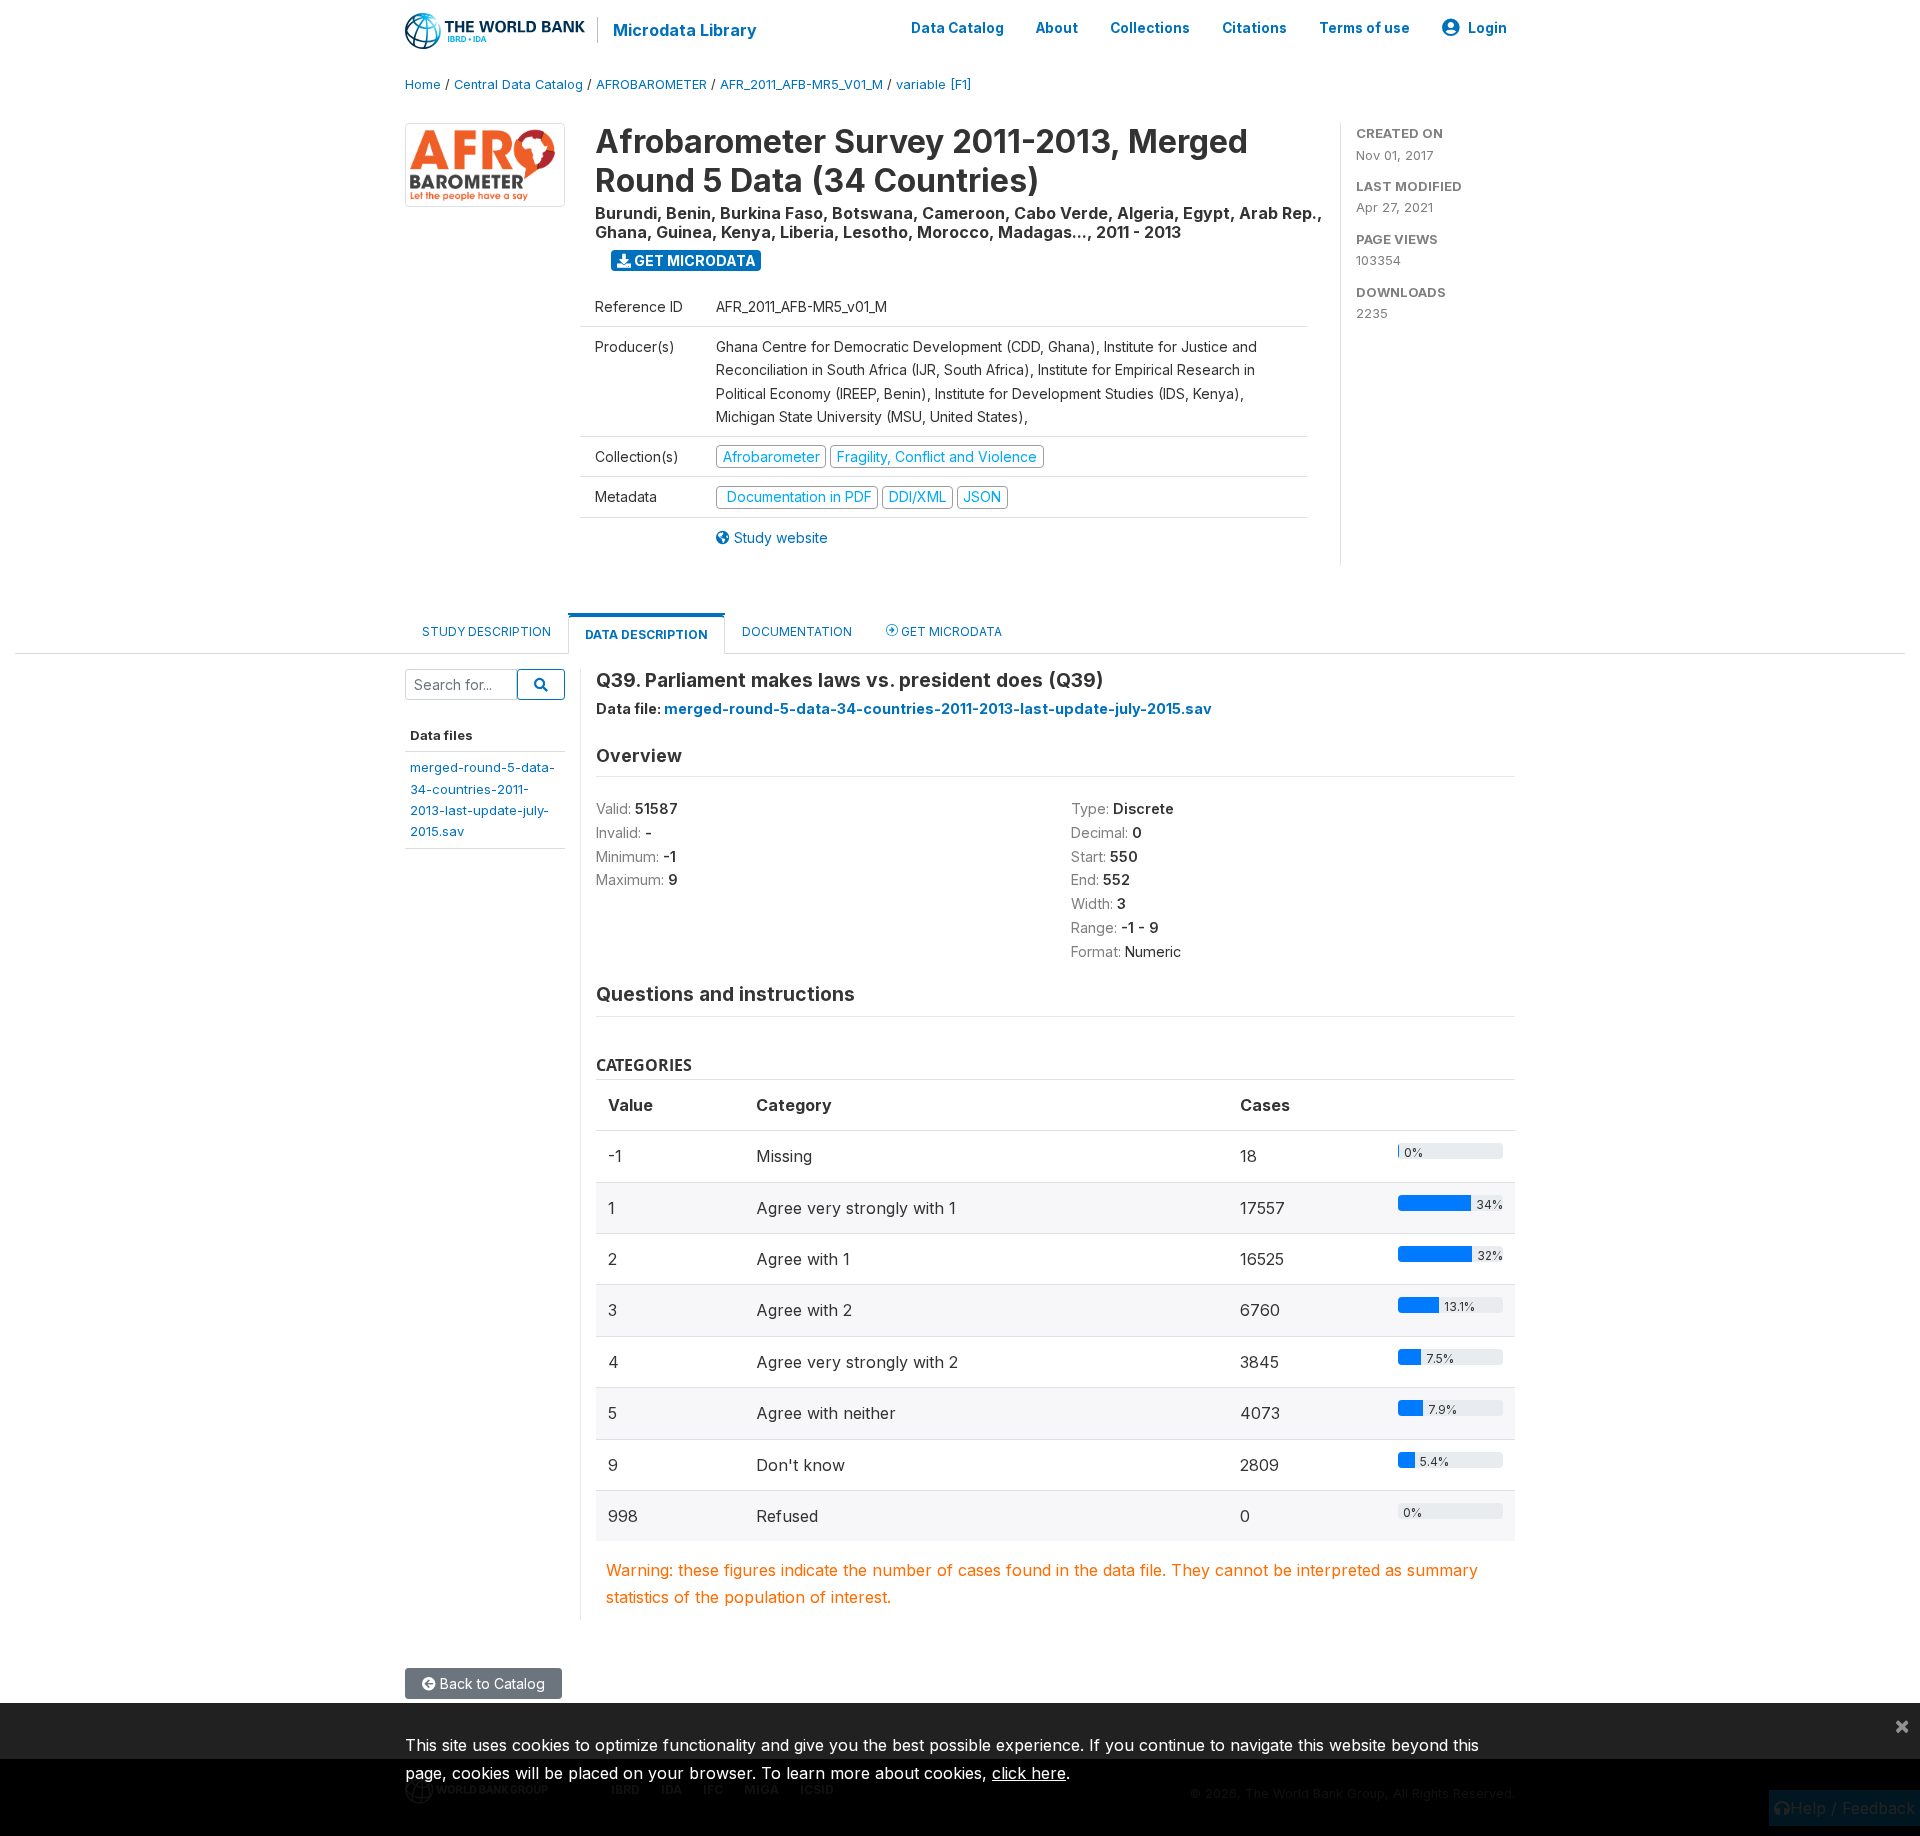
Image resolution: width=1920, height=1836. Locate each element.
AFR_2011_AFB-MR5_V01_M (801, 84)
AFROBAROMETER (651, 84)
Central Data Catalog (518, 84)
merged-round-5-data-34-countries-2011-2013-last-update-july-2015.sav (938, 708)
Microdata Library (685, 30)
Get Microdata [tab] (950, 631)
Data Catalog (957, 28)
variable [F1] (933, 84)
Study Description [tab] (486, 631)
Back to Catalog (490, 1683)
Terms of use (1364, 28)
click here (1029, 1773)
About (1057, 28)
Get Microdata (693, 260)
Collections (1150, 28)
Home (423, 84)
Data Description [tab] (646, 634)
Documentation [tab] (797, 631)
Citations (1254, 28)
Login (1487, 28)
